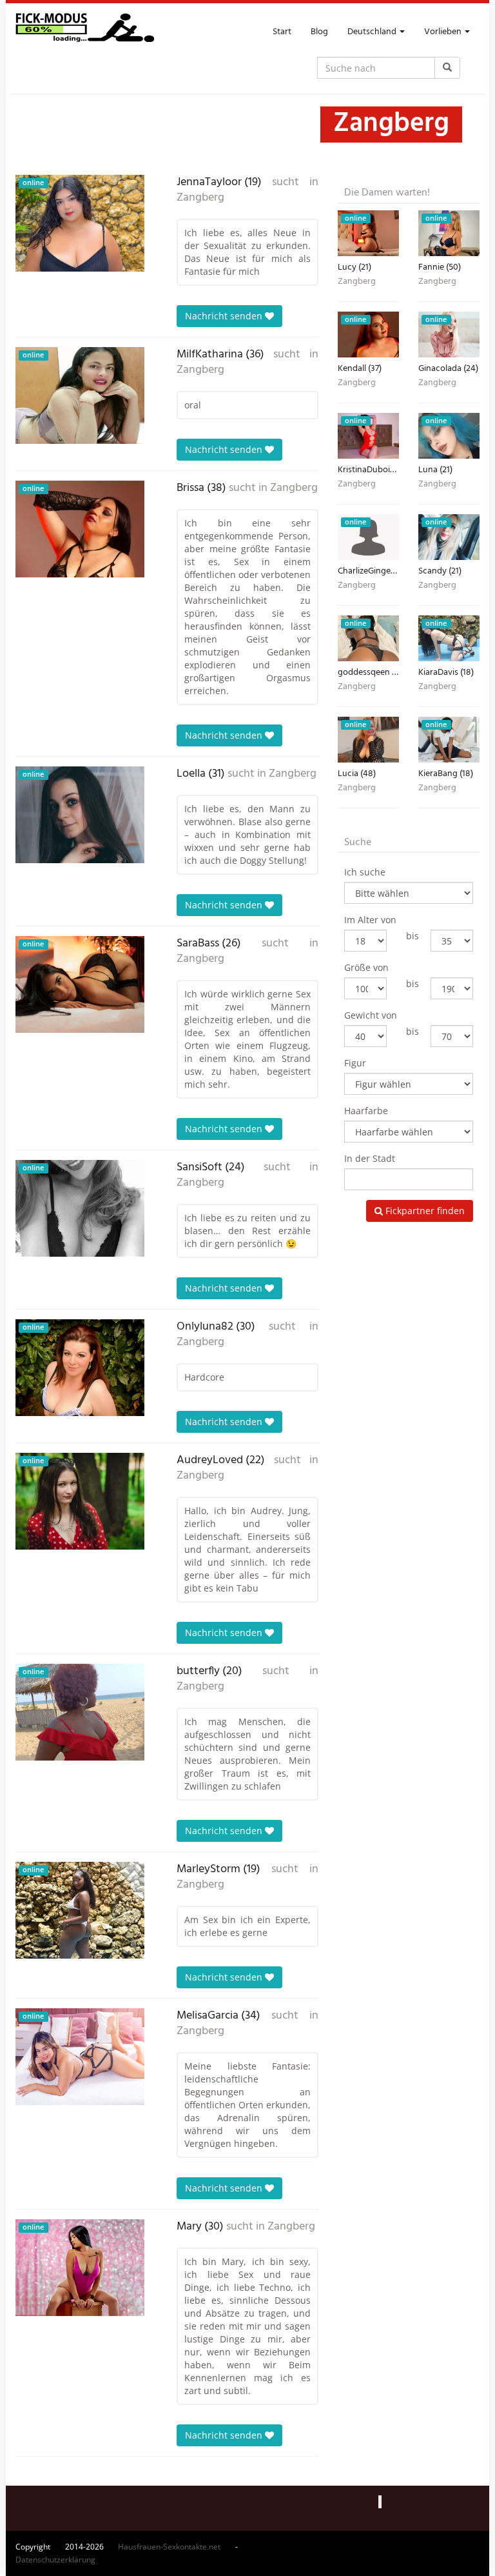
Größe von (366, 967)
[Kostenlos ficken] (85, 32)
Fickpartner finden (424, 1211)
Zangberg (200, 198)
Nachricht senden (225, 316)
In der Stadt (370, 1158)
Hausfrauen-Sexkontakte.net (169, 2547)
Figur (355, 1063)
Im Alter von (370, 920)
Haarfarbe (366, 1111)
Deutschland (373, 32)
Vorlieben (444, 32)
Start (282, 32)
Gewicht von (371, 1015)
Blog (319, 32)
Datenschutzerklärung (55, 2560)
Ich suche (365, 872)
